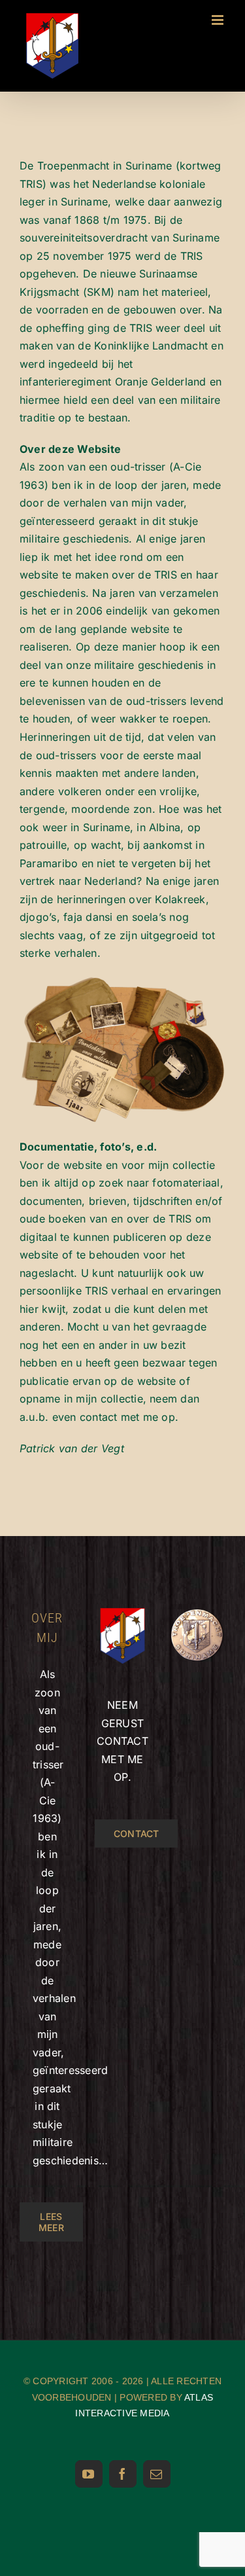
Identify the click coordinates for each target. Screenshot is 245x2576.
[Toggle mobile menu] (219, 20)
